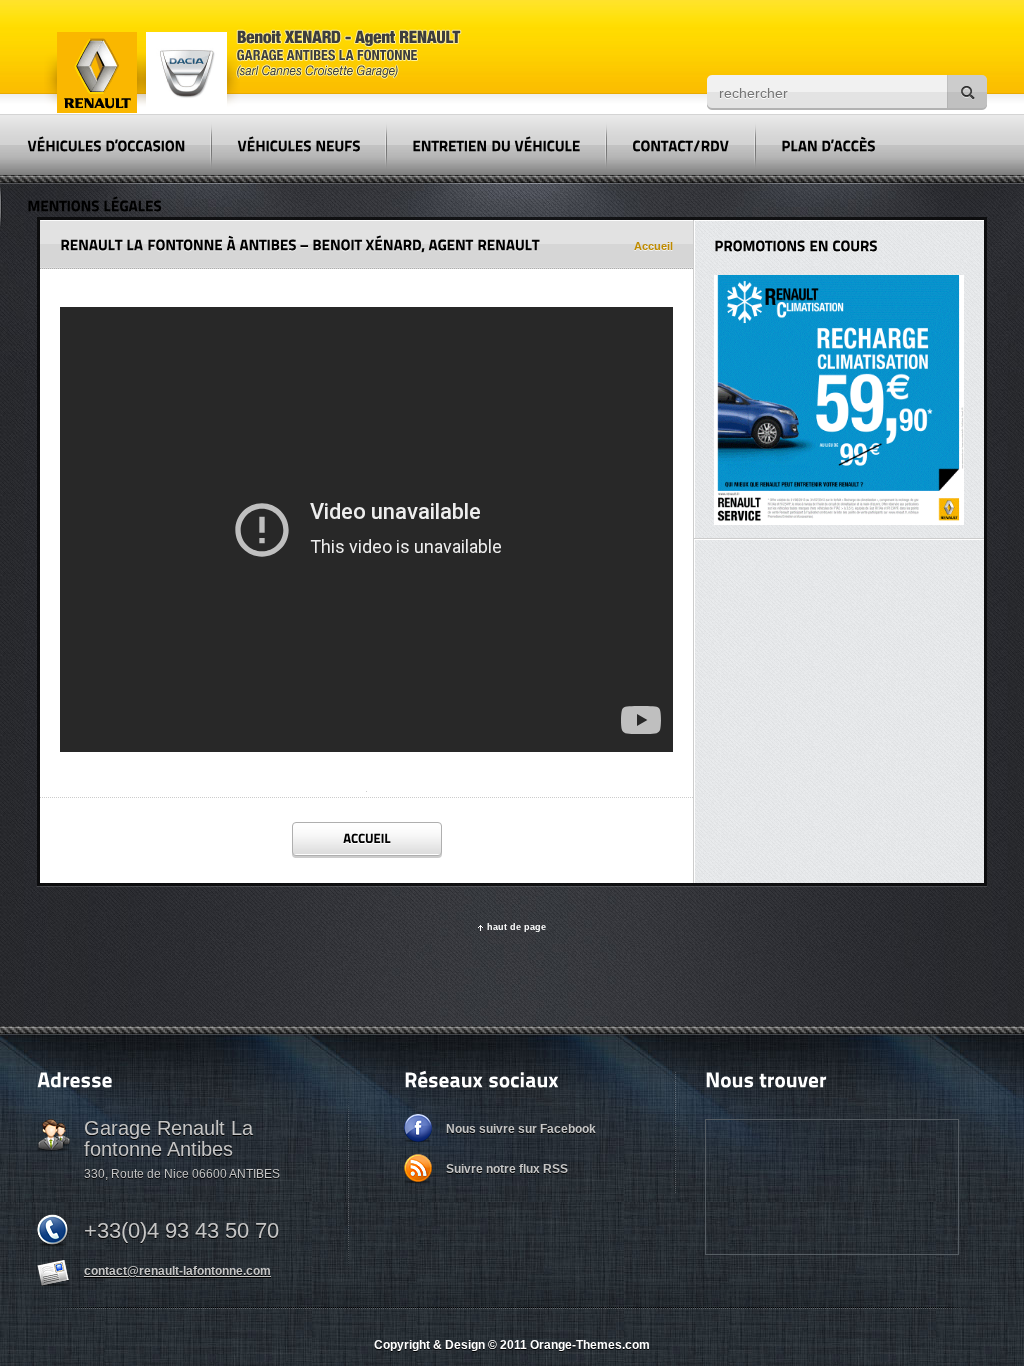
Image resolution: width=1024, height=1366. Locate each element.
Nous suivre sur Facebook (521, 1129)
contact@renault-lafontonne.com (177, 1271)
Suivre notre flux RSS (507, 1169)
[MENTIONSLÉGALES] (94, 205)
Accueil (653, 246)
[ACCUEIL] (367, 839)
